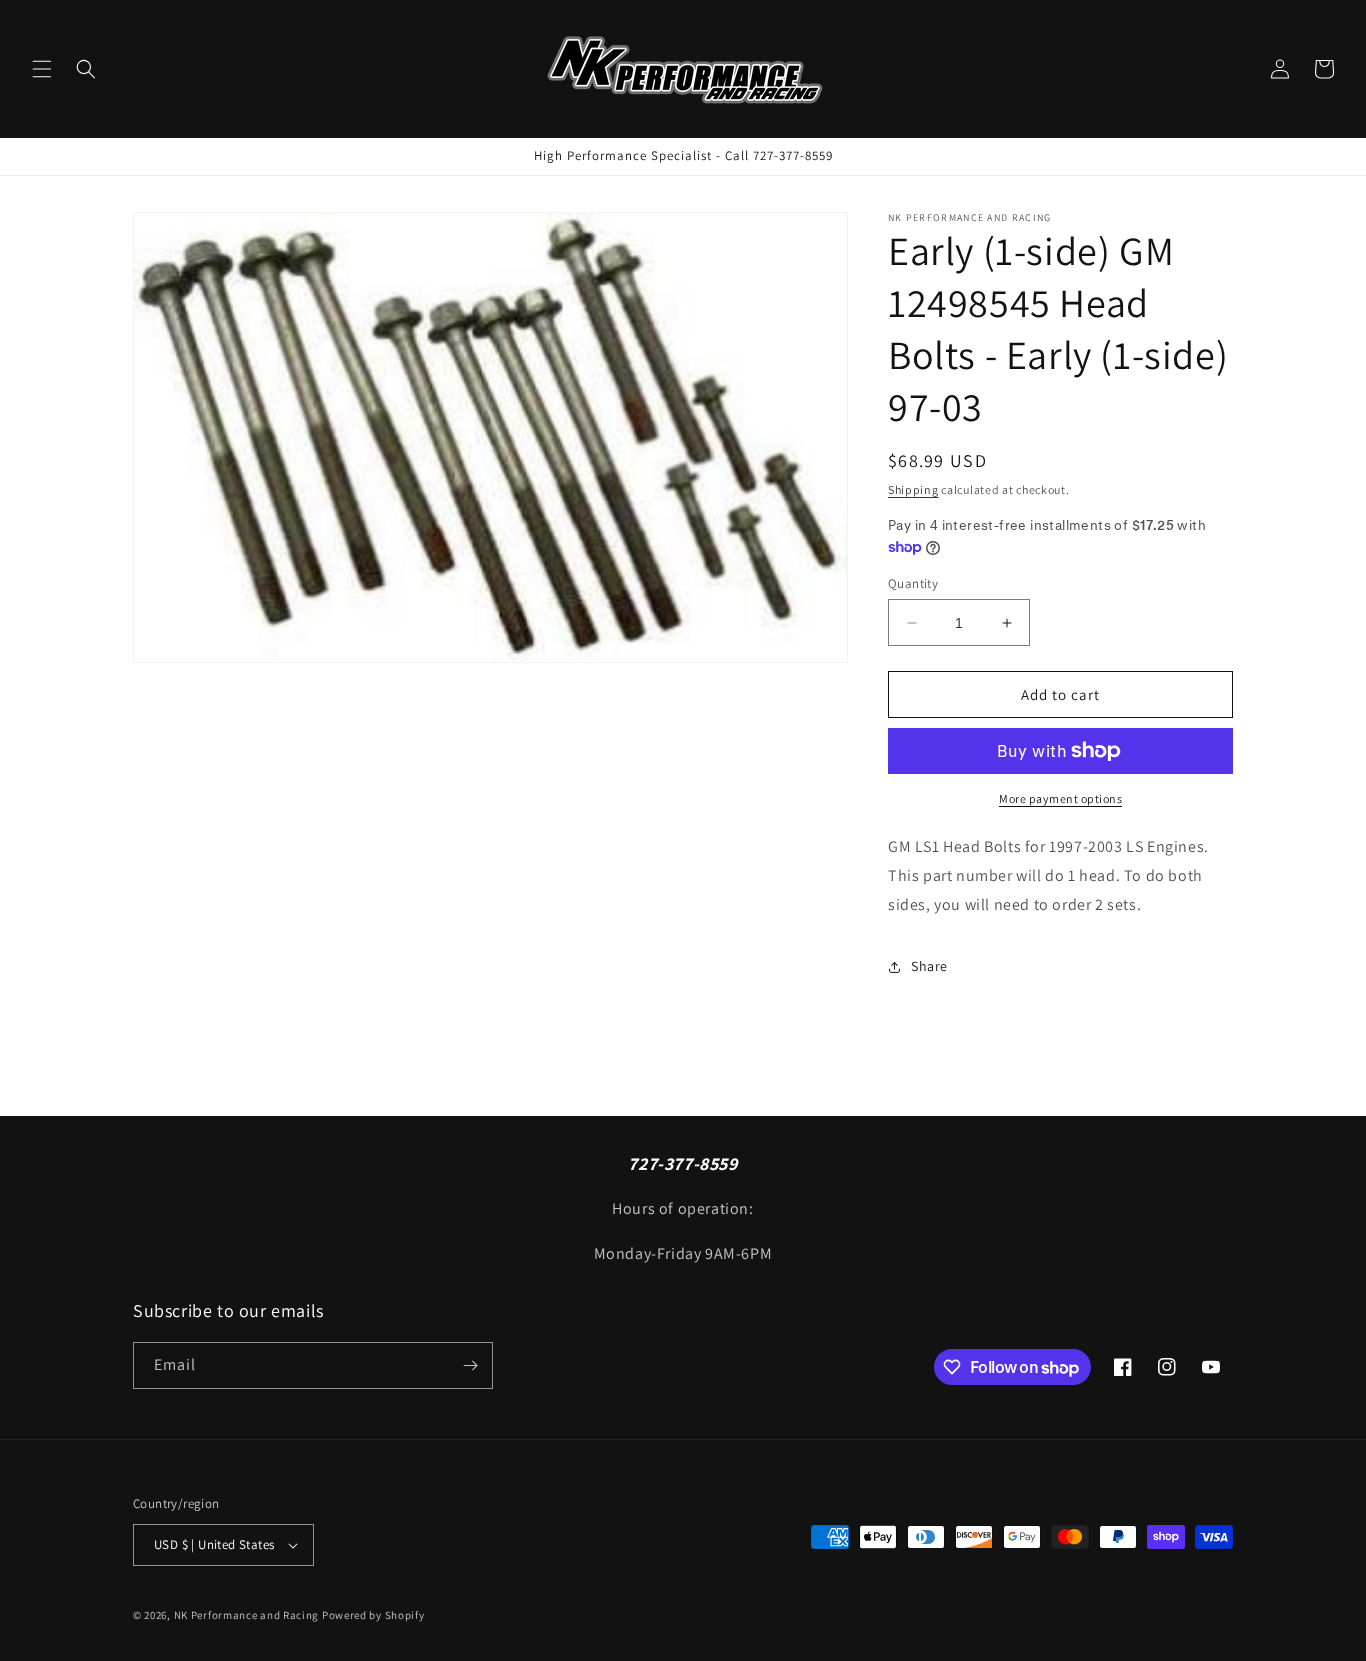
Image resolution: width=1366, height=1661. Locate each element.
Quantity (913, 583)
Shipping (913, 489)
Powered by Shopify (373, 1615)
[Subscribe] (470, 1365)
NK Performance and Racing (247, 1615)
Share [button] (929, 966)
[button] (42, 69)
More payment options (1060, 798)
